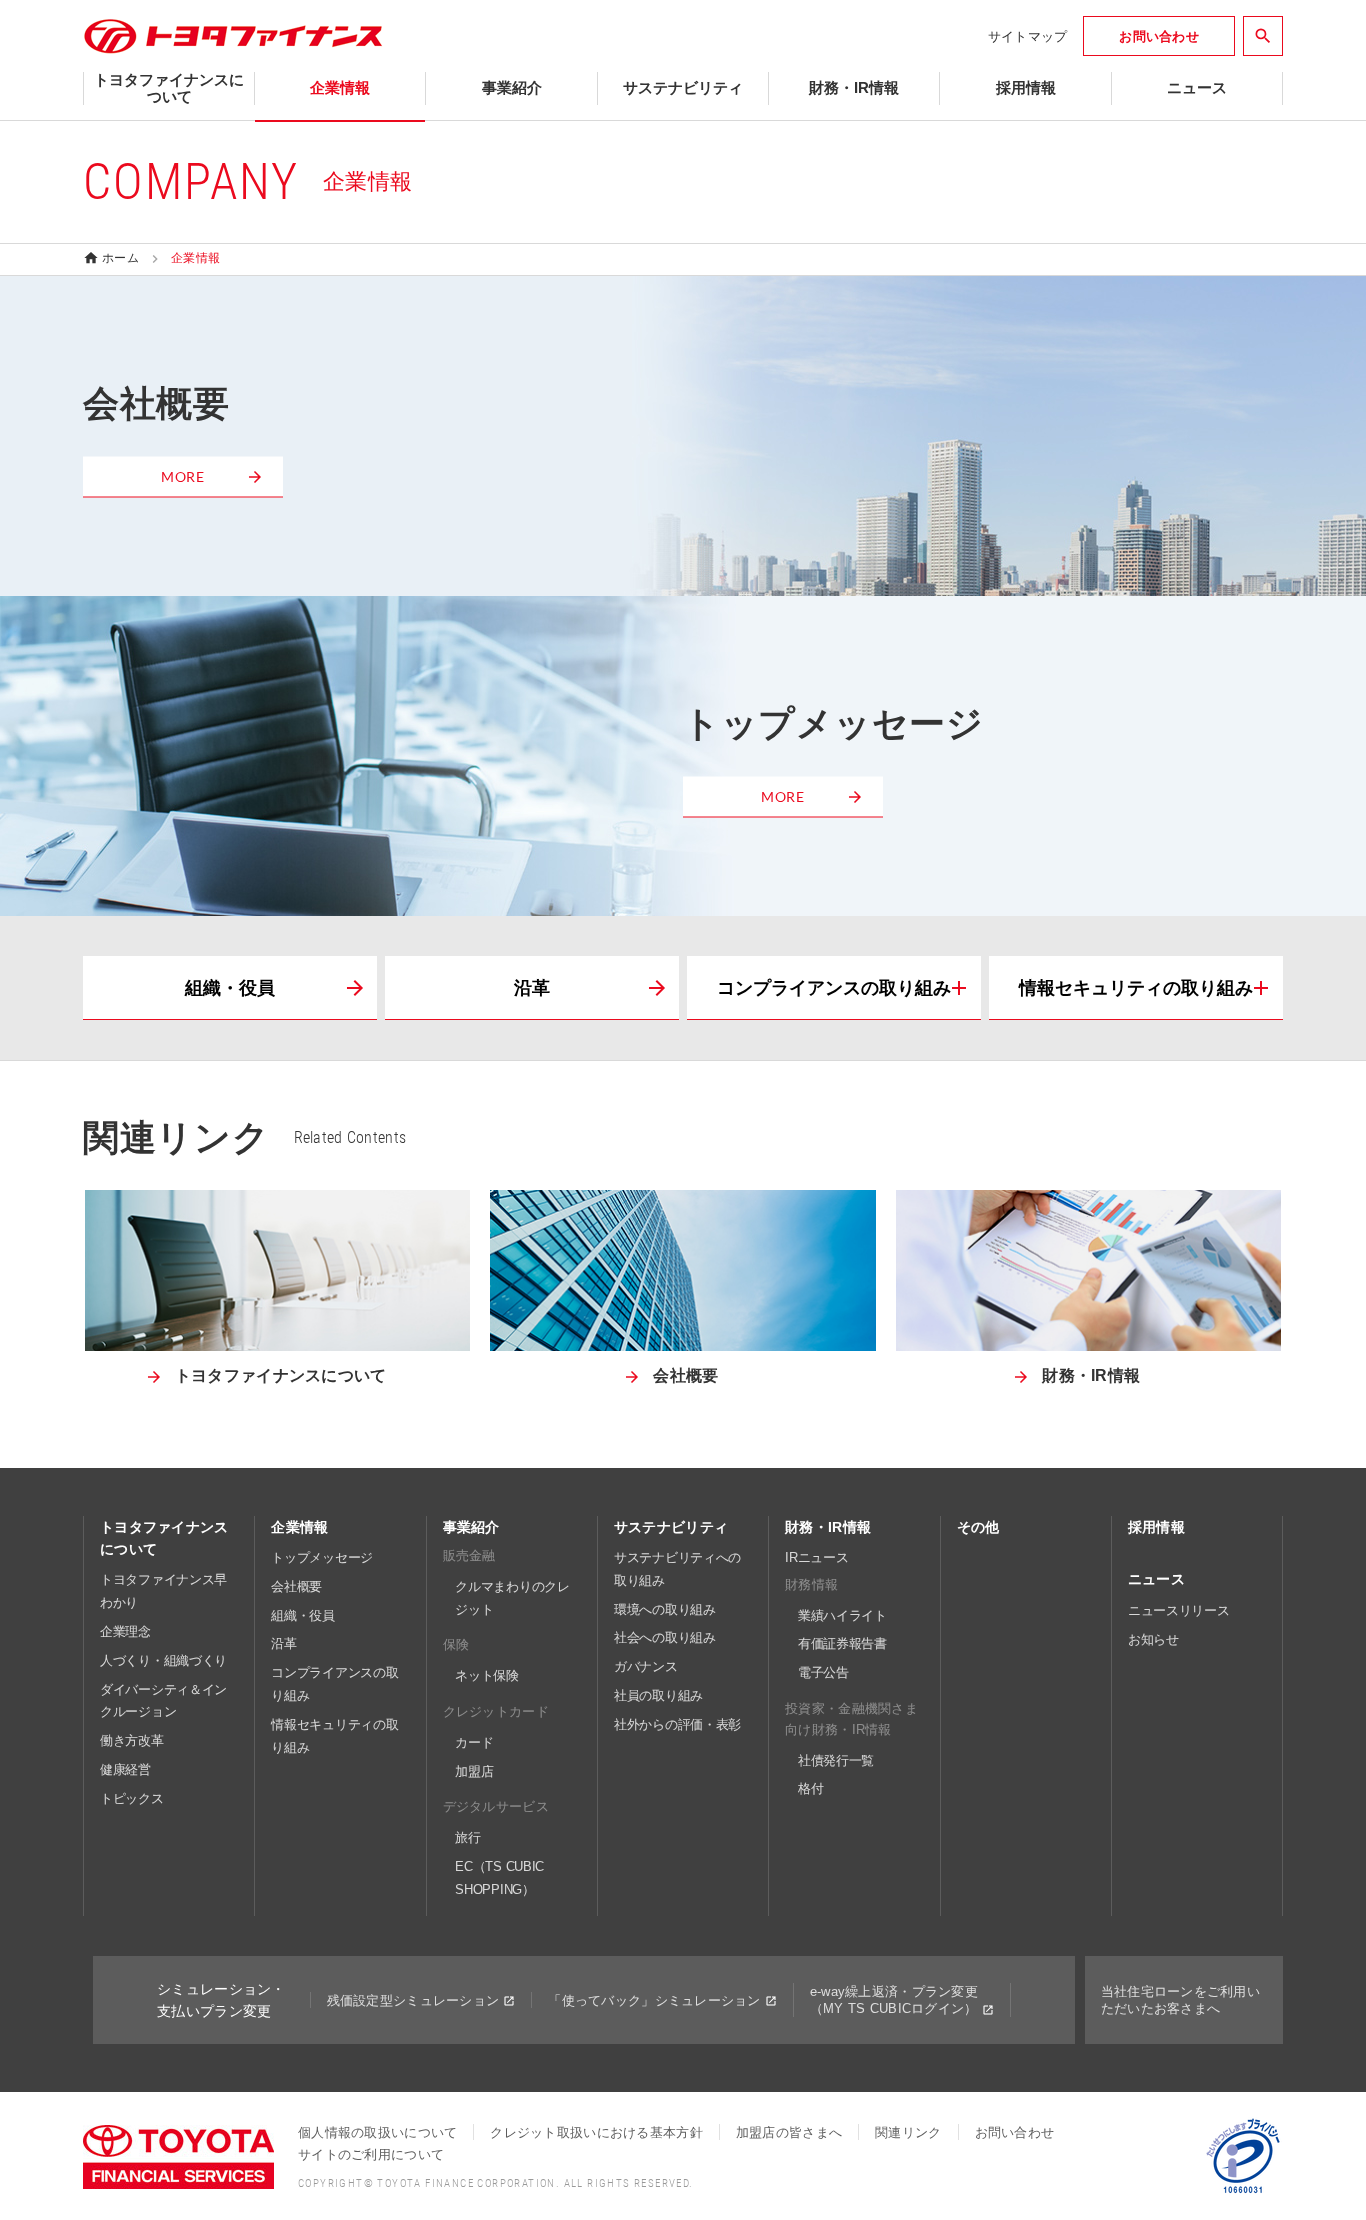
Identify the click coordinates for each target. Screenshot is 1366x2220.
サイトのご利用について (371, 2154)
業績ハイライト (842, 1615)
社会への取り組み (665, 1637)
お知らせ (1153, 1639)
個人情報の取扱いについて (377, 2132)
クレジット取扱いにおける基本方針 (596, 2132)
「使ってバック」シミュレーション (654, 2000)
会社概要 (296, 1586)
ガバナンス (646, 1666)
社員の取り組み (658, 1695)
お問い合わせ (1015, 2132)
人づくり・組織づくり (163, 1660)
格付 (810, 1788)
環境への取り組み (665, 1609)
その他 (978, 1527)
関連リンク (908, 2132)
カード (474, 1742)
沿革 (532, 988)
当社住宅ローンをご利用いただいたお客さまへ (1180, 2000)
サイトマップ (1028, 36)
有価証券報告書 (842, 1643)
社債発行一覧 (836, 1760)
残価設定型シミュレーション (413, 2000)
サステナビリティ (671, 1527)
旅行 (467, 1837)
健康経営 (125, 1769)
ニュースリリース (1179, 1610)
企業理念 (125, 1631)
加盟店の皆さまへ (789, 2132)
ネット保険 (487, 1675)
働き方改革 (132, 1740)
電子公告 (823, 1672)
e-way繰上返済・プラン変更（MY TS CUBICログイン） (894, 2000)
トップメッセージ (322, 1557)
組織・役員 (230, 988)
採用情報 (1156, 1527)
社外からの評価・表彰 (677, 1724)
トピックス (132, 1798)
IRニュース (816, 1557)
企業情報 (299, 1527)
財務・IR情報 (828, 1527)
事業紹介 (471, 1527)
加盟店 (474, 1771)
